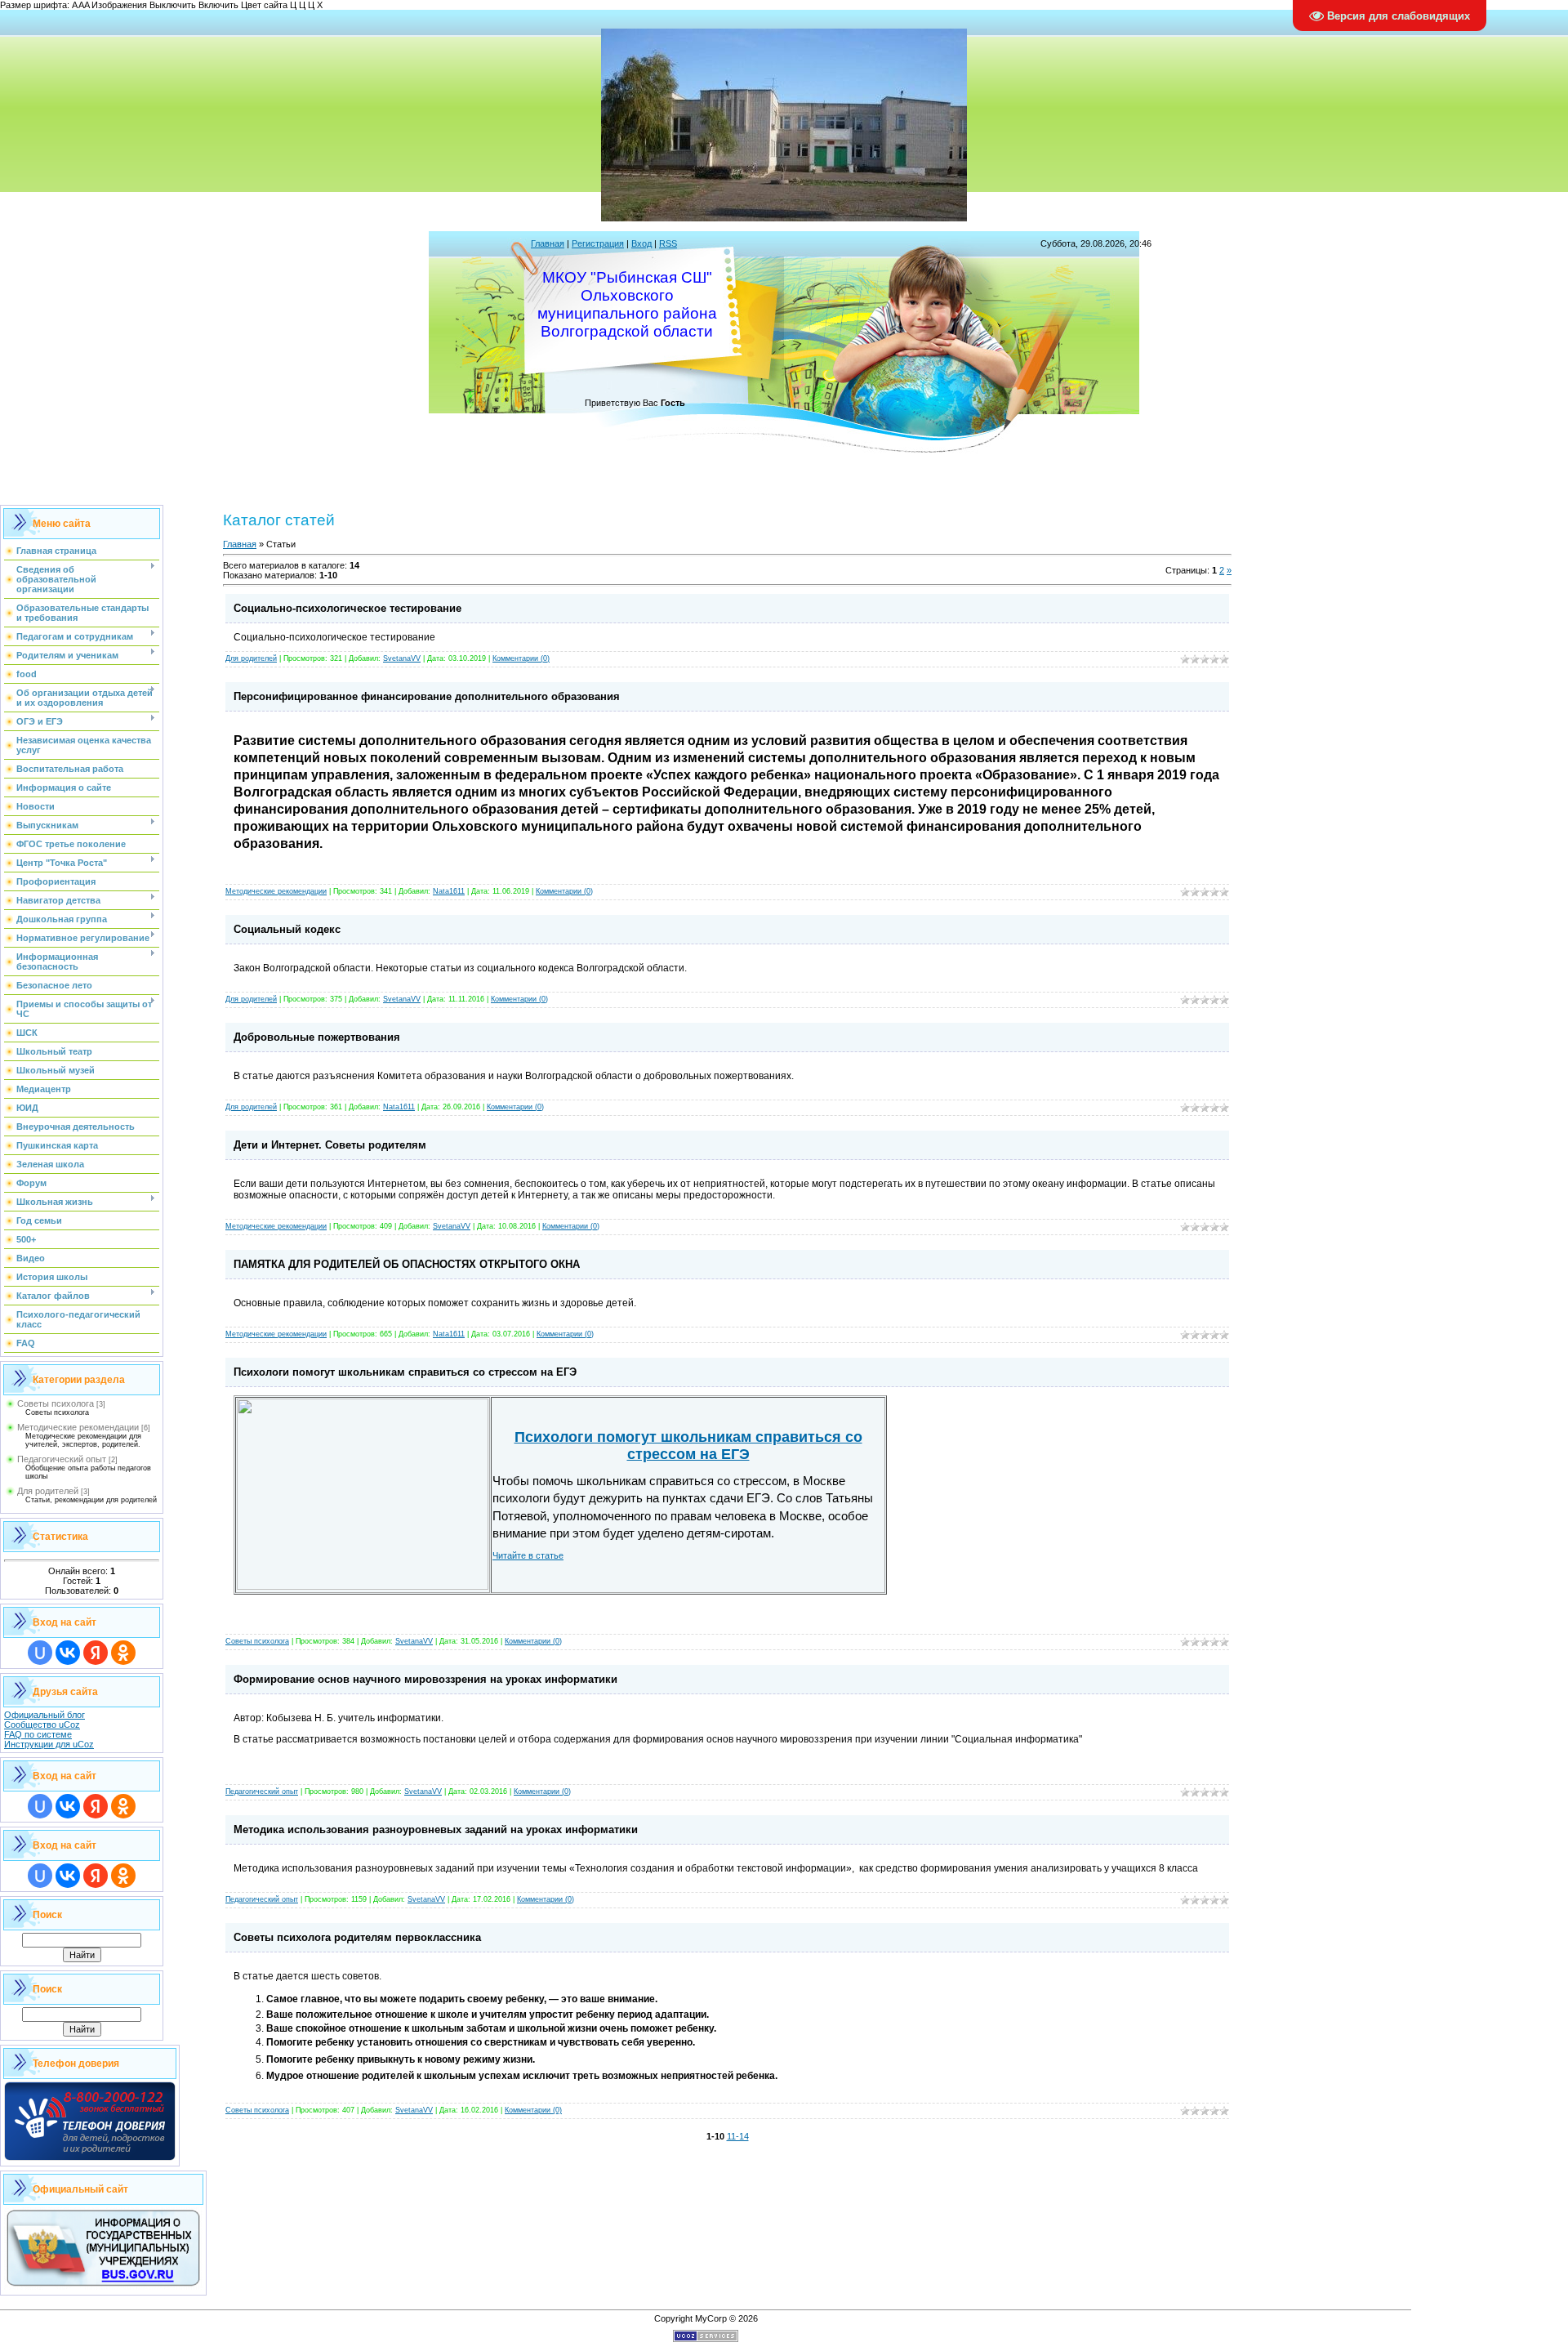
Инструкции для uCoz (49, 1744)
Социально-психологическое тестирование (347, 608)
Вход (641, 243)
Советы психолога (56, 1403)
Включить (218, 5)
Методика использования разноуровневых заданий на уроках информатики (436, 1829)
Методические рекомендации (78, 1427)
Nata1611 (449, 891)
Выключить (173, 5)
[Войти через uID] (40, 1653)
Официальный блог (45, 1715)
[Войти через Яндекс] (96, 1653)
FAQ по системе (38, 1734)
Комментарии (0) (521, 658)
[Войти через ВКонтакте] (68, 1653)
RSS (668, 243)
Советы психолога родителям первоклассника (357, 1937)
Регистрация (598, 243)
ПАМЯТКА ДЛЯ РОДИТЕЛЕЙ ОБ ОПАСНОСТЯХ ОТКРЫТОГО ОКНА (407, 1264)
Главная (548, 243)
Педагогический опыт (62, 1459)
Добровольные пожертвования (317, 1037)
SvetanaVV (402, 658)
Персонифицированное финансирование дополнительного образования (427, 696)
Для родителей (48, 1491)
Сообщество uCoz (42, 1725)
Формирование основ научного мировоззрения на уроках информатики (425, 1679)
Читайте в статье (528, 1555)
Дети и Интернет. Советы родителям (330, 1145)
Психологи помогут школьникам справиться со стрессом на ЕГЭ (405, 1372)
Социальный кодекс (287, 929)
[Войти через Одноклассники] (123, 1653)
